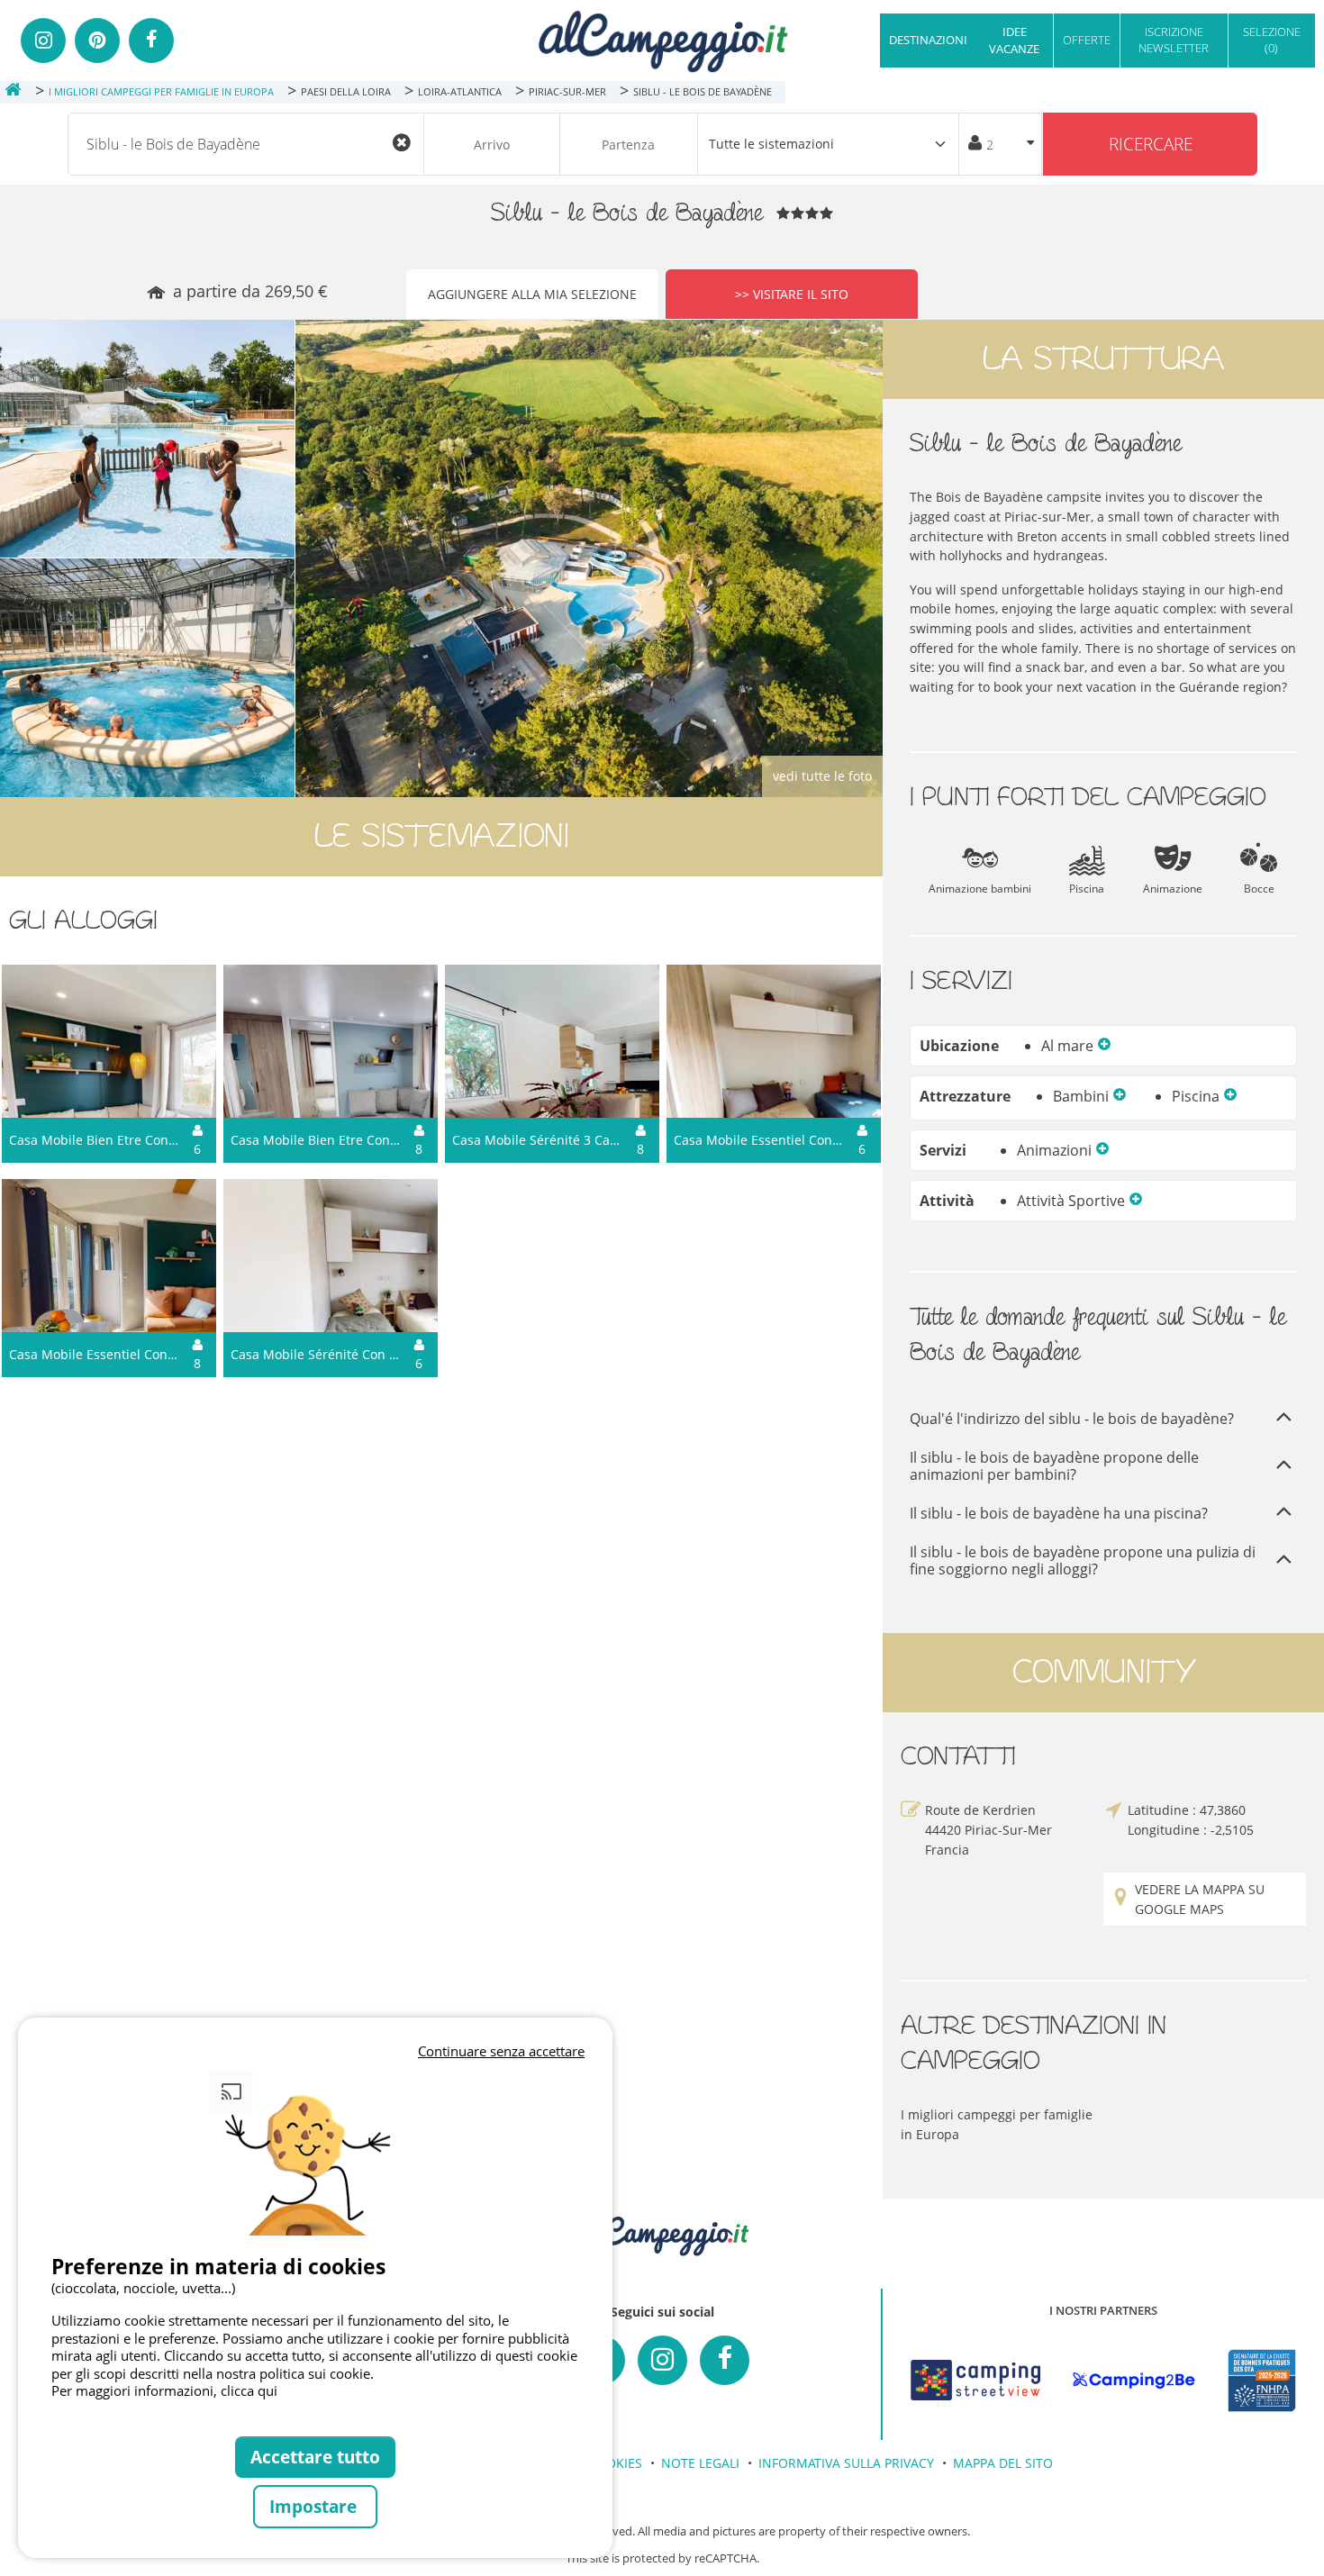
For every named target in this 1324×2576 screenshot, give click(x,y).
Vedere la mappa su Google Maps (1200, 1899)
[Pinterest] (97, 41)
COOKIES (615, 2463)
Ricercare (1151, 144)
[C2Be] (1134, 2380)
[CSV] (975, 2381)
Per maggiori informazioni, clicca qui (164, 2390)
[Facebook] (151, 41)
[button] (1104, 1046)
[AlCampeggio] (662, 39)
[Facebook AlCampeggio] (725, 2360)
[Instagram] (43, 41)
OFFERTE (1087, 40)
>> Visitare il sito (792, 294)
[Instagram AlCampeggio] (662, 2360)
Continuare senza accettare (501, 2051)
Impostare (315, 2506)
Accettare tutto (315, 2457)
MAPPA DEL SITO (1003, 2463)
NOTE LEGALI (700, 2463)
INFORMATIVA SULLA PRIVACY (846, 2463)
